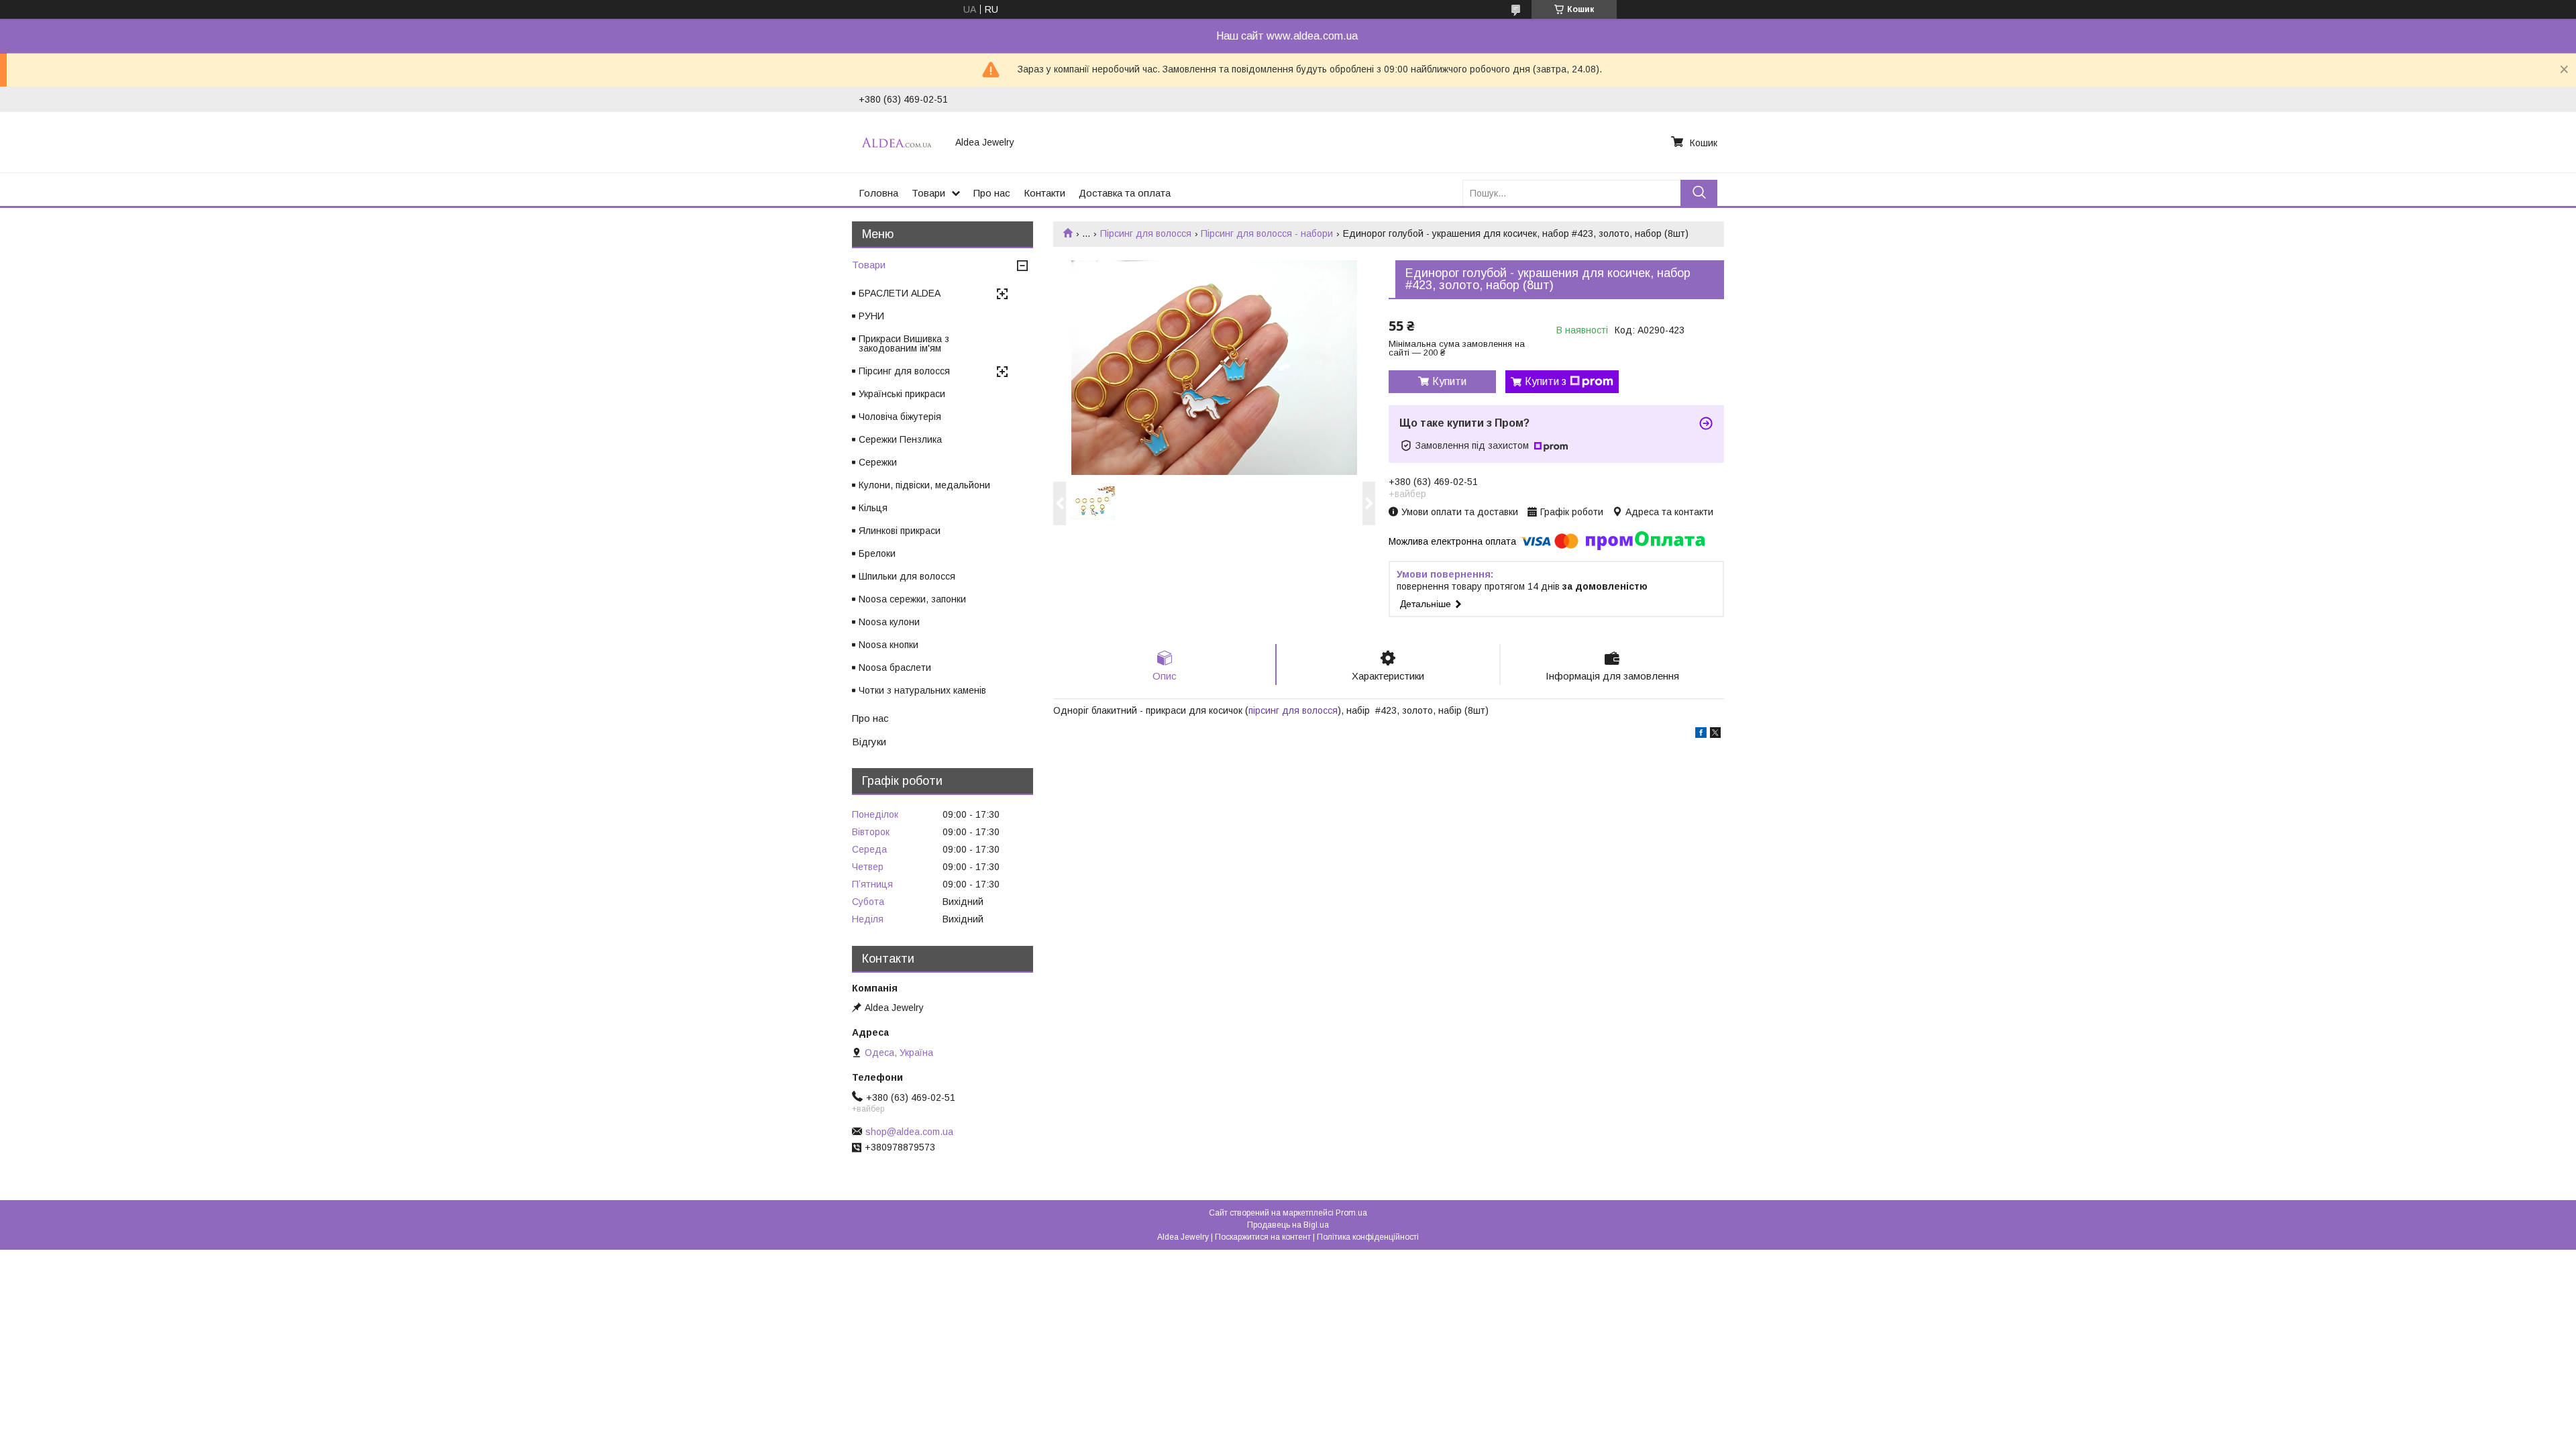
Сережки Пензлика (900, 439)
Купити (1449, 381)
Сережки (878, 462)
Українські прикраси (902, 394)
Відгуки (869, 742)
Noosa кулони (889, 622)
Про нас (992, 193)
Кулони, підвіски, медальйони (924, 485)
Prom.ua (1351, 1213)
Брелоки (877, 553)
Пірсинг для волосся (1146, 233)
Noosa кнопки (889, 645)
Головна (878, 193)
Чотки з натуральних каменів (922, 690)
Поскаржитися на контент (1263, 1237)
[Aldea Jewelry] (899, 142)
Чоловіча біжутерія (900, 417)
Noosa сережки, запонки (912, 599)
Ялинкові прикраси (900, 531)
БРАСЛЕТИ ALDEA (900, 293)
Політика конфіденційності (1368, 1237)
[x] (1715, 735)
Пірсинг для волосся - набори (1267, 233)
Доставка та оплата (1125, 193)
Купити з (1546, 381)
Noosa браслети (895, 667)
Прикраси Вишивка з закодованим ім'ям (904, 343)
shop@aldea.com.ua (909, 1132)
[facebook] (1701, 735)
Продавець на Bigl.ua (1288, 1225)
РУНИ (871, 316)
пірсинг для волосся (1293, 710)
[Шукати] (1699, 193)
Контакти (1044, 193)
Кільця (873, 508)
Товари (928, 193)
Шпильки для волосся (907, 576)
